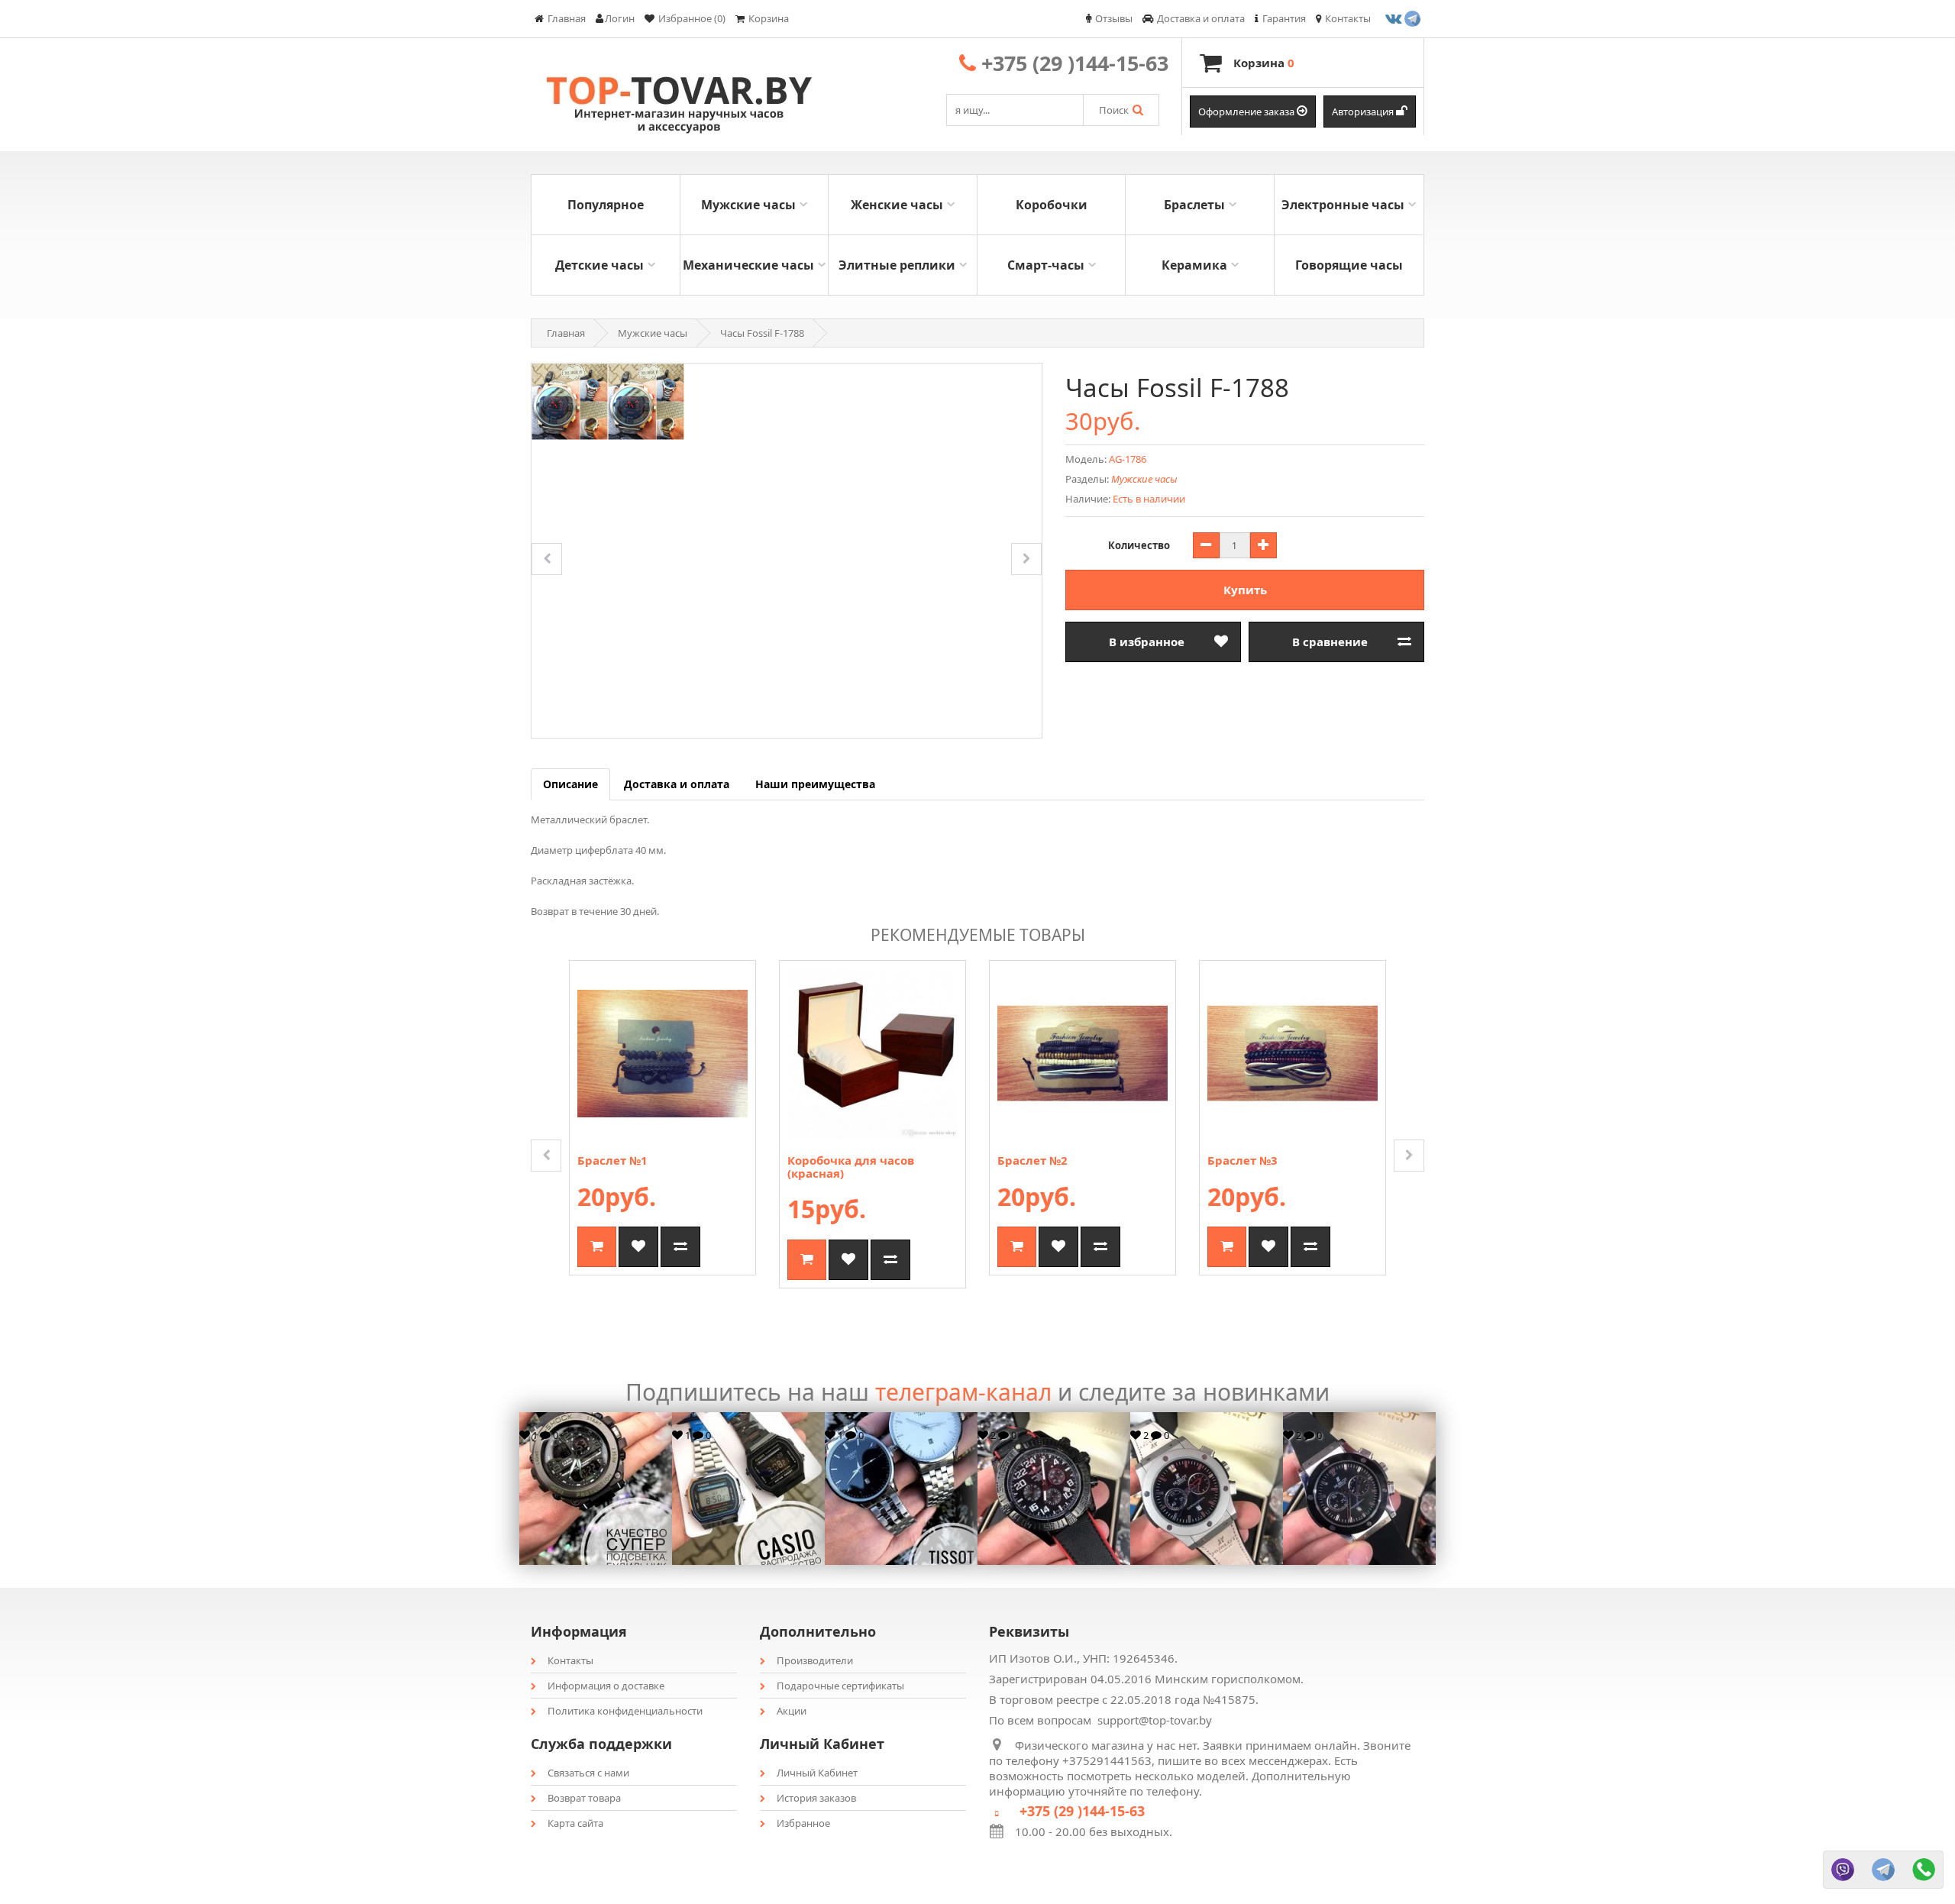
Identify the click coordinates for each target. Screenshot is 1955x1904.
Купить (1245, 590)
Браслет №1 (612, 1160)
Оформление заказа (1247, 112)
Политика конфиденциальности (625, 1711)
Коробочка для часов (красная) (851, 1167)
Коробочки (1052, 205)
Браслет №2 (1032, 1160)
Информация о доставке (606, 1686)
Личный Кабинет (817, 1773)
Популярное (606, 205)
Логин (620, 18)
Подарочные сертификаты (840, 1686)
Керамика (1194, 265)
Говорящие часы (1349, 265)
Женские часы (897, 205)
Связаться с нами (588, 1773)
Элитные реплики (897, 265)
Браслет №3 (1242, 1160)
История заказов (816, 1798)
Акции (792, 1711)
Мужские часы (748, 205)
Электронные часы (1343, 205)
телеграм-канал (963, 1392)
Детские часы (599, 265)
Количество (1139, 545)
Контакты (570, 1660)
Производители (815, 1660)
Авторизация (1364, 112)
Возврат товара (584, 1798)
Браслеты (1194, 205)
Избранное (803, 1823)
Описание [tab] (570, 784)
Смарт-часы (1046, 265)
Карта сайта (575, 1823)
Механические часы (748, 265)
